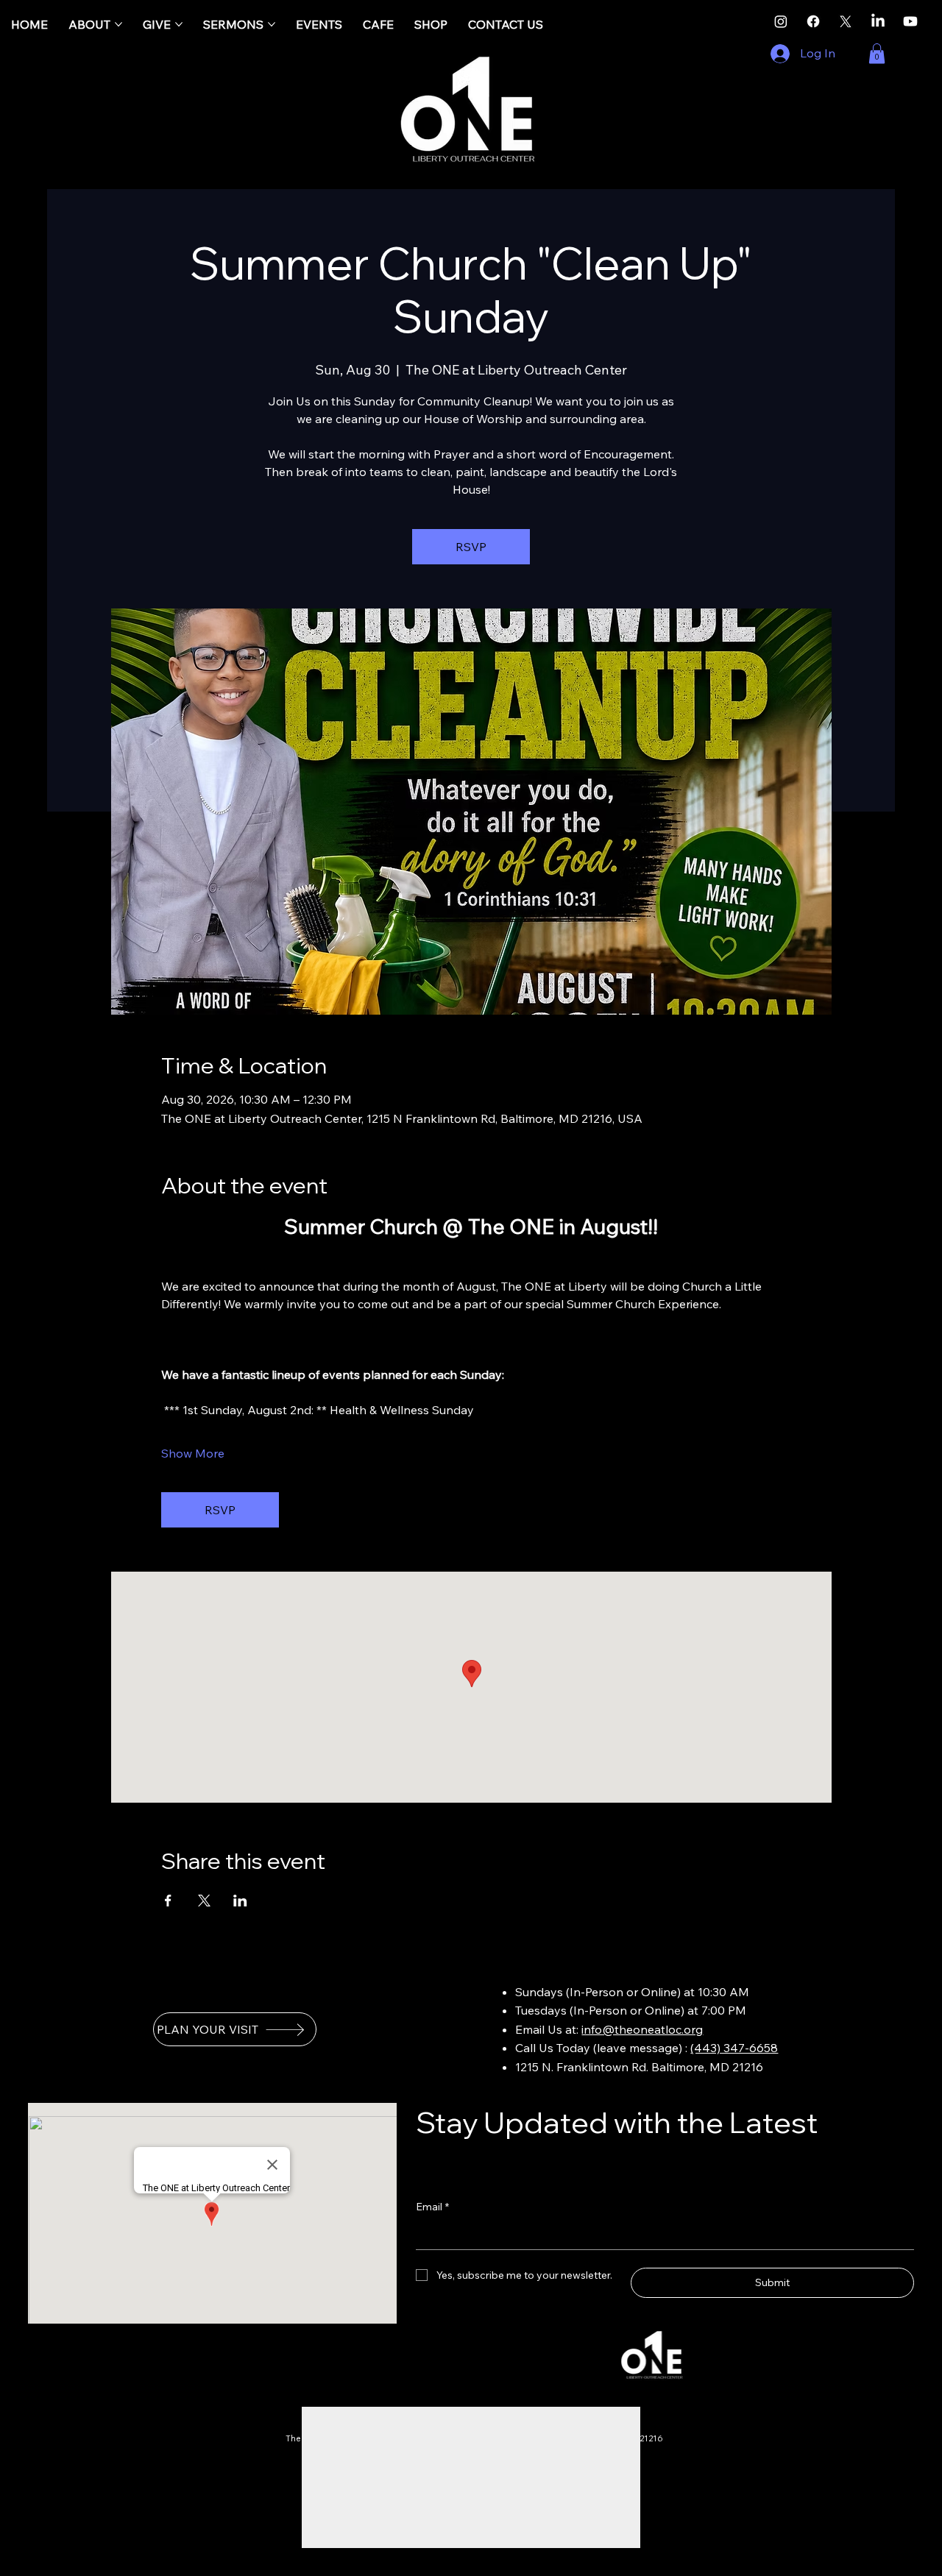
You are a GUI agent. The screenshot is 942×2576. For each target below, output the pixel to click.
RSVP (471, 547)
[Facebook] (813, 21)
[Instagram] (781, 21)
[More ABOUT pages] (118, 24)
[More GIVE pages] (179, 24)
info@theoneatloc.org (642, 2029)
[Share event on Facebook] (168, 1901)
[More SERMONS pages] (272, 24)
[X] (846, 21)
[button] (877, 53)
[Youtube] (910, 21)
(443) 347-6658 (734, 2048)
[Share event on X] (204, 1901)
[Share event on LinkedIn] (240, 1901)
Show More (193, 1453)
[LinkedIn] (878, 21)
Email (432, 2207)
